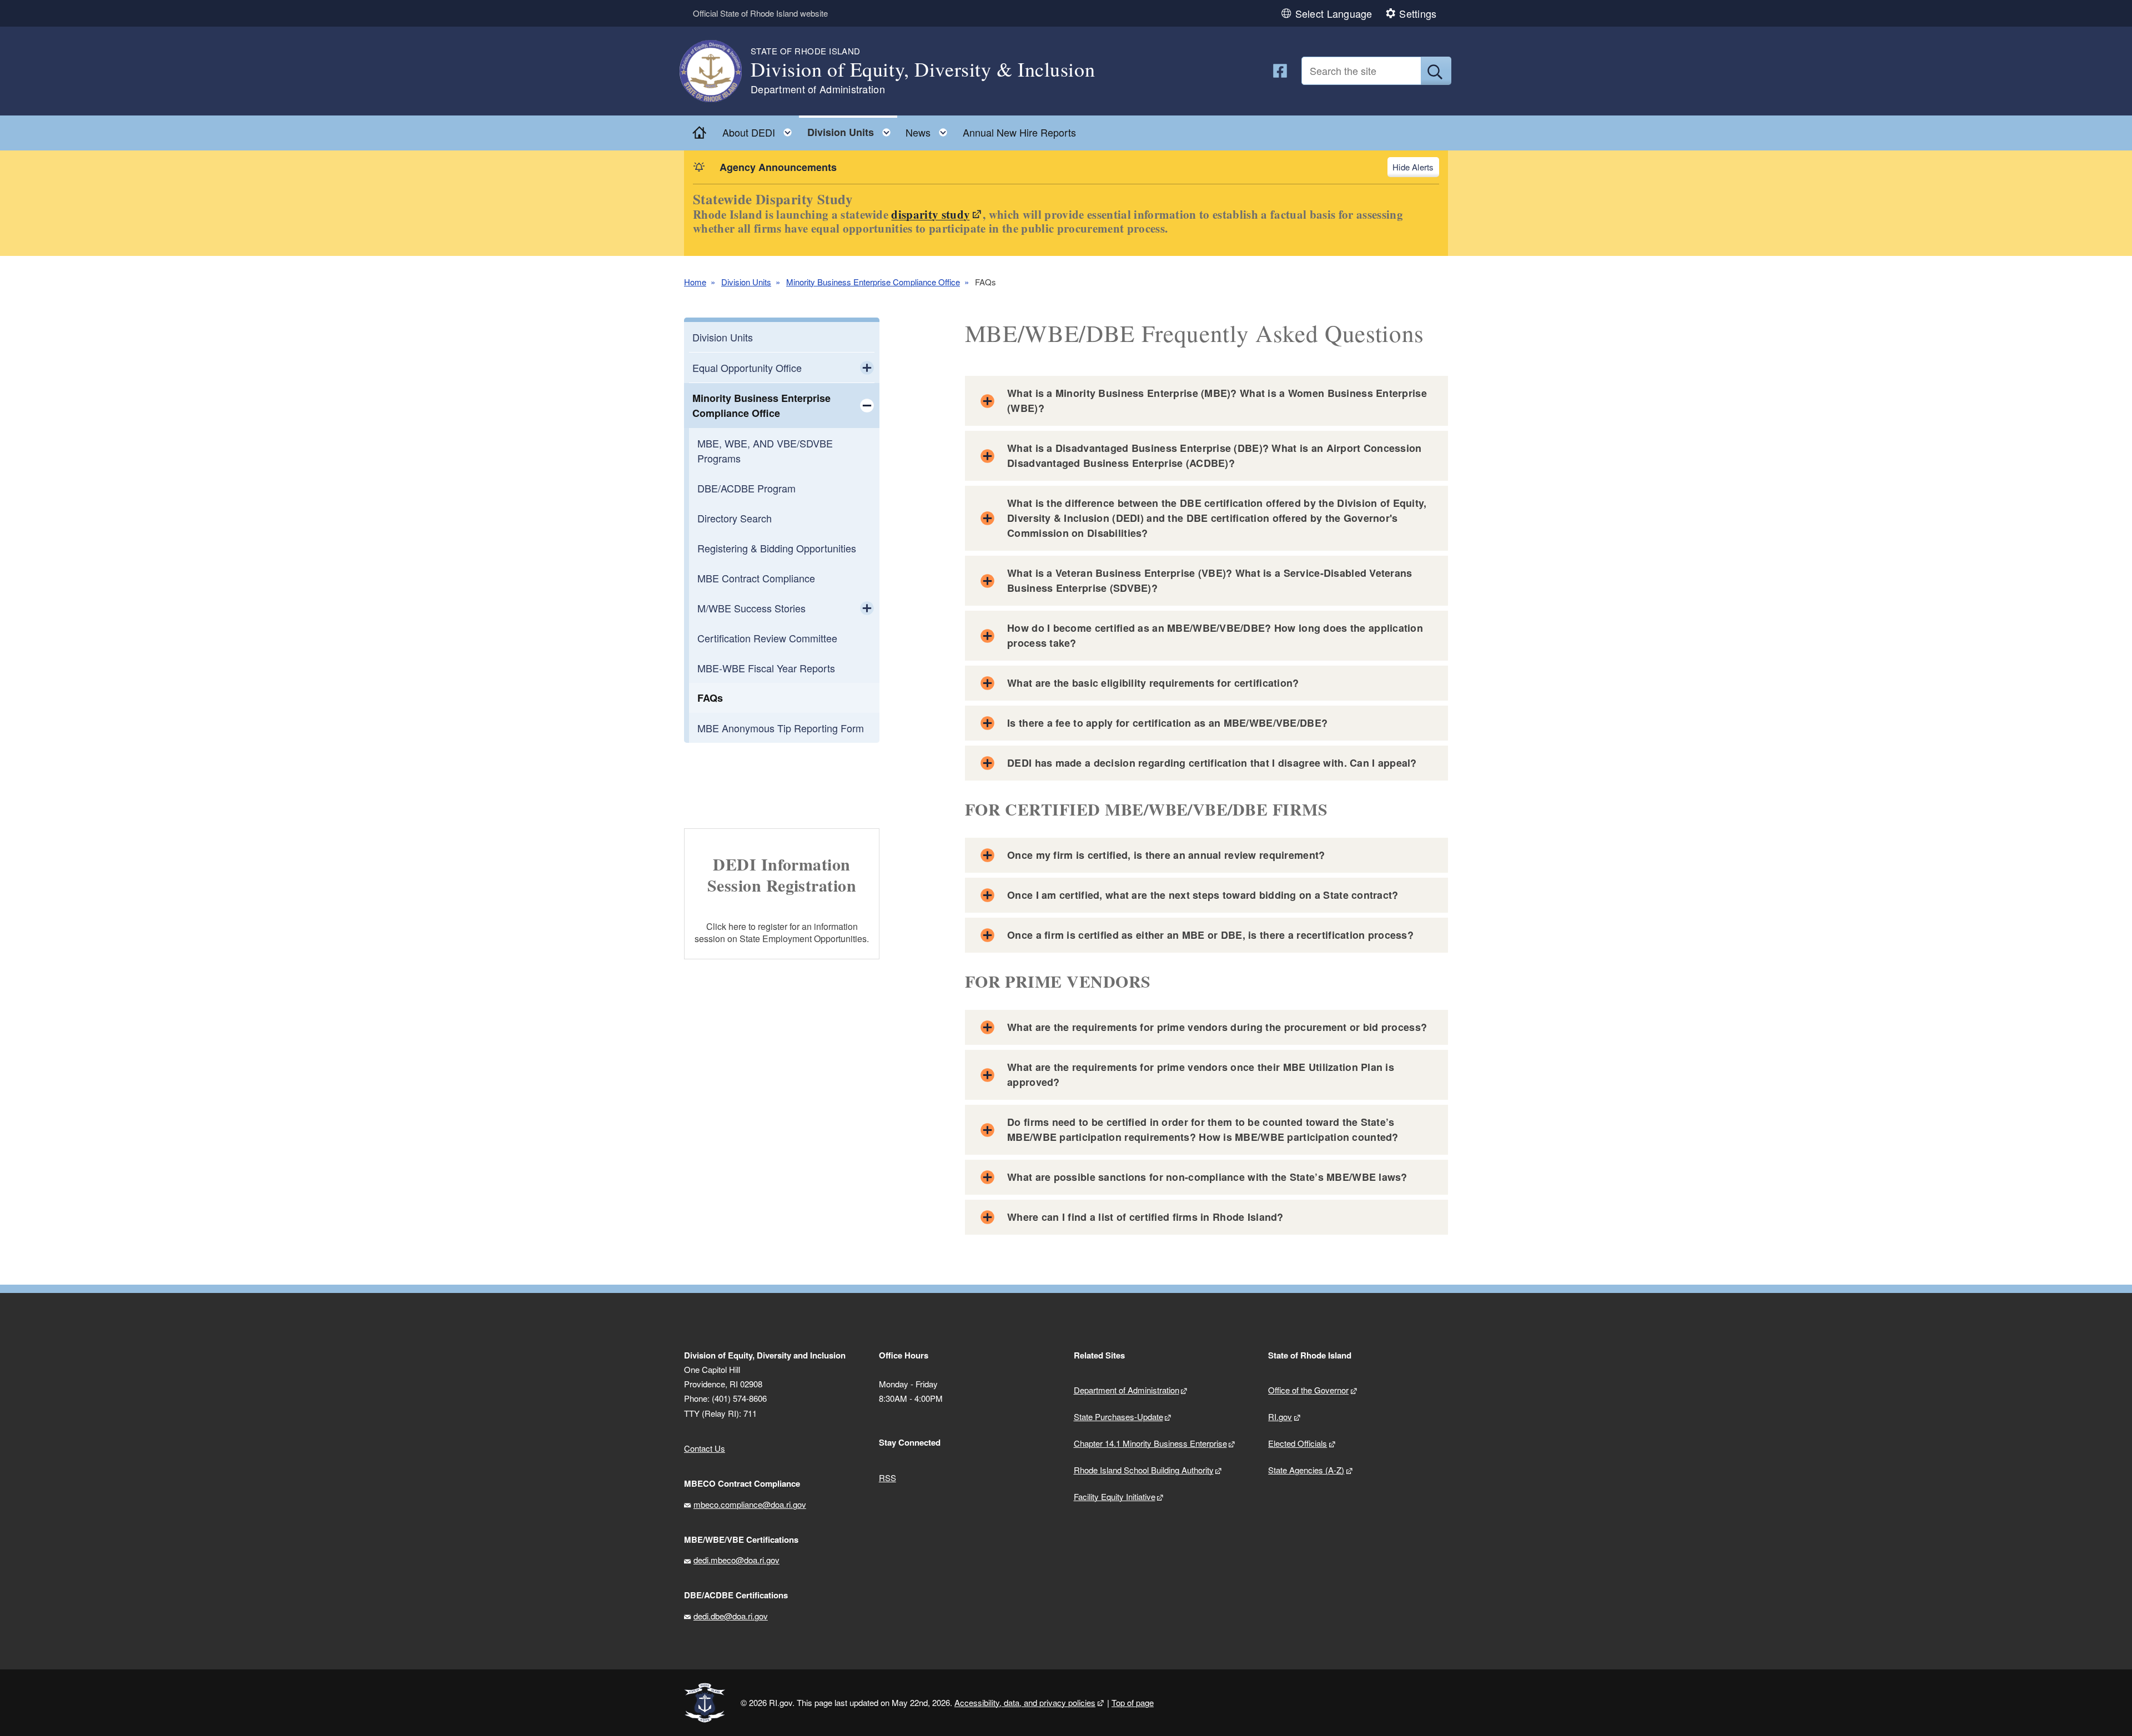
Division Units (746, 282)
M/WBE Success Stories (751, 608)
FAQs (710, 698)
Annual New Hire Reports (1019, 132)
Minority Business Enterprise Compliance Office (873, 282)
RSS (888, 1478)
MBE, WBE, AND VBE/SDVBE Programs (765, 451)
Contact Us (705, 1448)
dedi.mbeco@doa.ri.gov (736, 1560)
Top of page (1133, 1702)
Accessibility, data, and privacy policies (1025, 1702)
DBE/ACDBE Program (746, 488)
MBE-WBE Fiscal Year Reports (766, 668)
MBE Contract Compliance (756, 578)
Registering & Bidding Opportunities (777, 548)
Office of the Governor (1308, 1390)
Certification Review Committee (767, 638)
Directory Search (735, 518)
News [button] (930, 130)
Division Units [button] (852, 130)
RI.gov (1280, 1417)
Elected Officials (1298, 1443)
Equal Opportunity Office (747, 368)
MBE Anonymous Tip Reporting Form (781, 728)
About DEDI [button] (760, 130)
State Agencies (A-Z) (1306, 1470)
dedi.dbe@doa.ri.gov (731, 1616)
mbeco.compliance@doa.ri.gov (750, 1504)
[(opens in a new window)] (1280, 71)
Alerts (1423, 167)
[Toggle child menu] (867, 368)
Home (695, 282)
